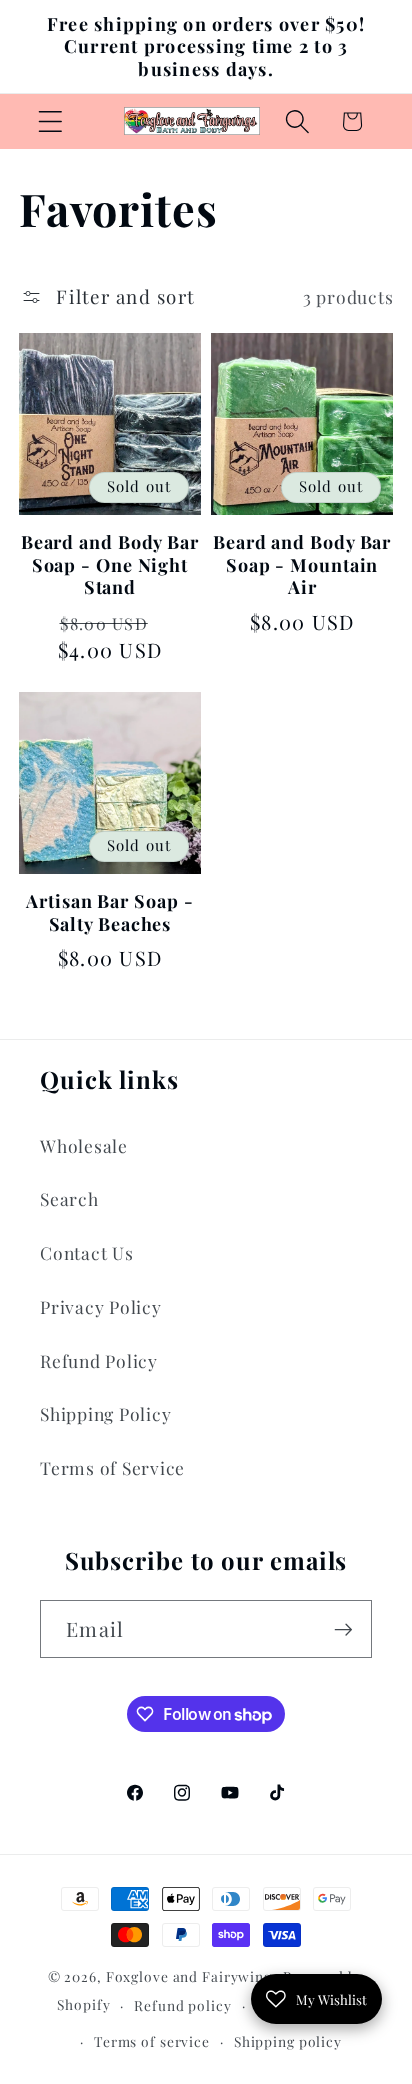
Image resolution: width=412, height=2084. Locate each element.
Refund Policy (99, 1360)
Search (69, 1198)
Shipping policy (288, 2041)
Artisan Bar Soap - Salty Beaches (109, 912)
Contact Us (87, 1252)
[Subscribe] (343, 1629)
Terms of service (152, 2041)
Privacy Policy (101, 1306)
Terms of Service (112, 1467)
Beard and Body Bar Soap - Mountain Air (302, 565)
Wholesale (84, 1145)
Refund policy (182, 2005)
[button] (50, 121)
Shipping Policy (105, 1413)
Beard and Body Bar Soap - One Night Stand (110, 565)
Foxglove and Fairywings (192, 1976)
